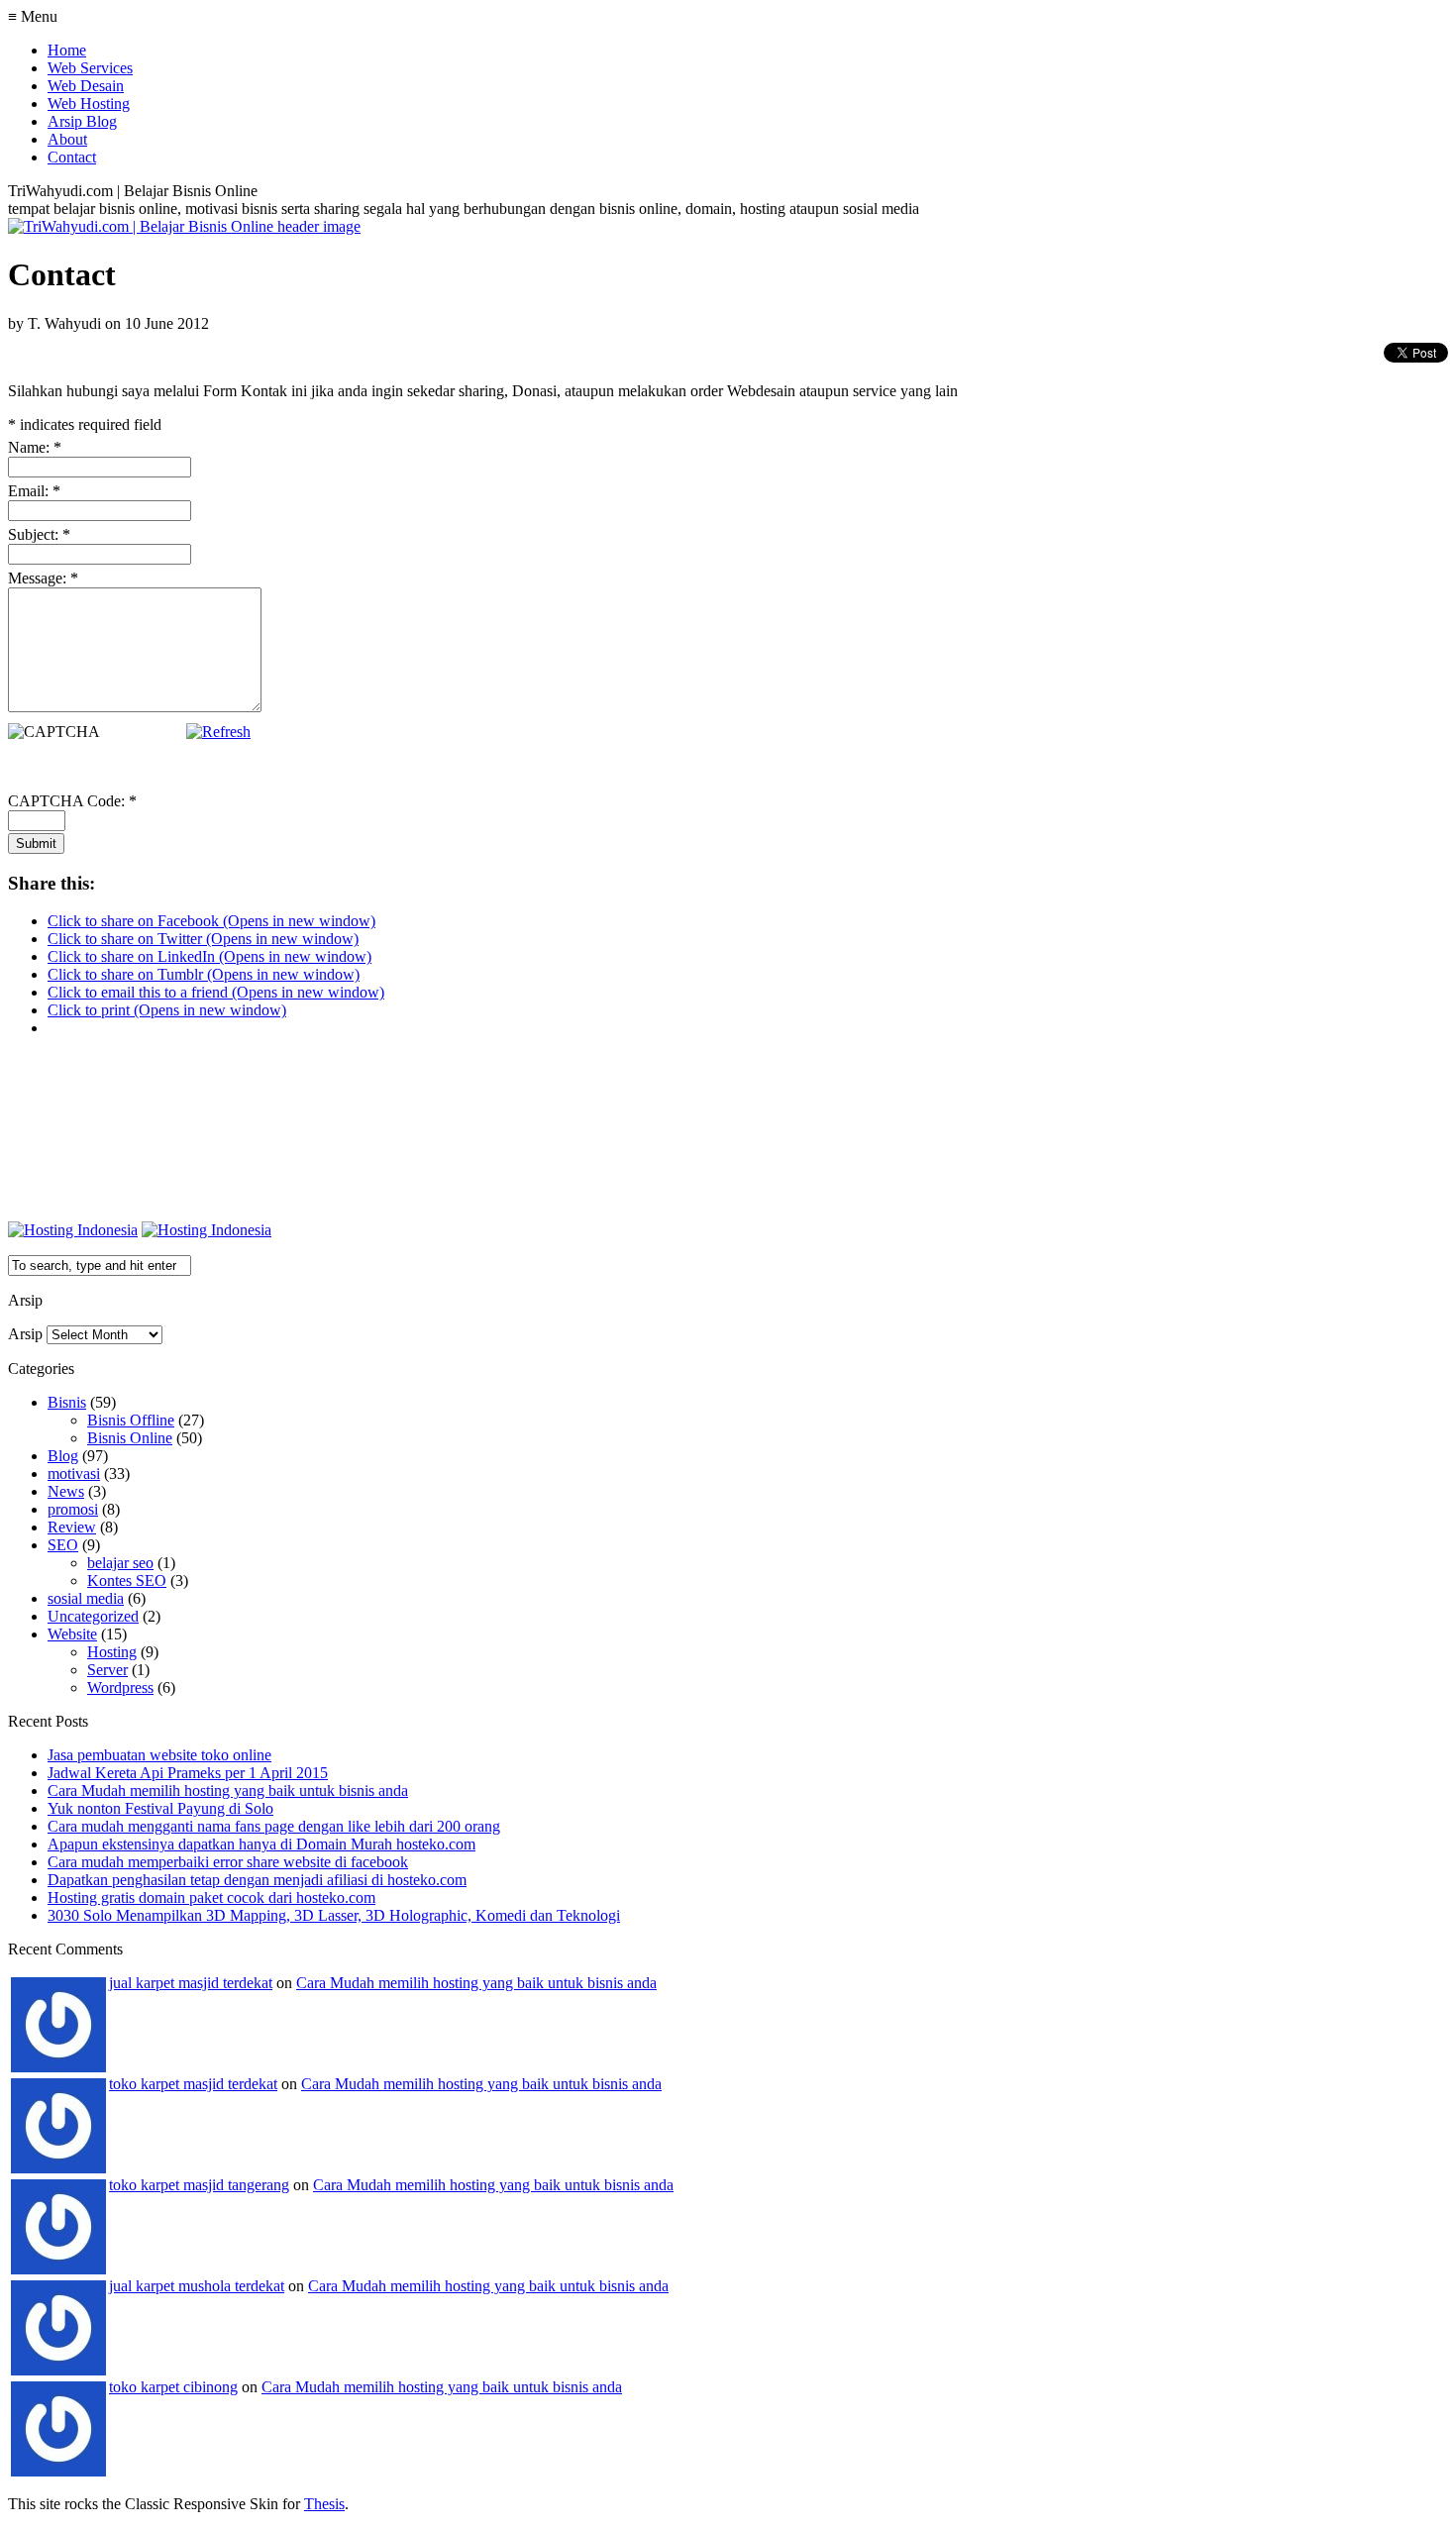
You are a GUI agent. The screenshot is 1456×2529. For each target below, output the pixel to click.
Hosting (112, 1652)
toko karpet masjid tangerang (199, 2185)
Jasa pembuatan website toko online (159, 1755)
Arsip (25, 1334)
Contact (72, 157)
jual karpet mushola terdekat (197, 2286)
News (66, 1491)
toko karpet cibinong (173, 2387)
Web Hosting (89, 104)
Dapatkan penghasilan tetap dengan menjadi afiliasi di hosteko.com (257, 1880)
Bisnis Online (130, 1438)
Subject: (39, 534)
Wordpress (120, 1687)
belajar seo (120, 1563)
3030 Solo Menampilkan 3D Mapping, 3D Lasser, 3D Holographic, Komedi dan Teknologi (334, 1915)
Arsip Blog (82, 121)
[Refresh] (218, 732)
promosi (73, 1509)
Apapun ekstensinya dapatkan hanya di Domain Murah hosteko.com (261, 1844)
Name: (35, 447)
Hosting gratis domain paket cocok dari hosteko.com (211, 1897)
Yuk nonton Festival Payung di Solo (160, 1808)
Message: (43, 578)
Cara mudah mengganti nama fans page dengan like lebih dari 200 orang (274, 1826)
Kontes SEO (127, 1581)
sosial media (86, 1598)
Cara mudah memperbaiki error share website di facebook (228, 1862)
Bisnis (67, 1402)
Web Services (90, 68)
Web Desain (86, 86)
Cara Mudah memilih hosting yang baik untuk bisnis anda (228, 1791)
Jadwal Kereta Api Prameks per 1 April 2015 (188, 1773)
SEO (63, 1545)
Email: (34, 491)
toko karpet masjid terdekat (193, 2084)
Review (72, 1527)
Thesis (324, 2504)
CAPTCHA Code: (72, 801)
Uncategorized (93, 1616)
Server (107, 1670)
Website (72, 1634)
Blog (63, 1456)
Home (67, 50)
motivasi (74, 1474)
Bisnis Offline (131, 1420)
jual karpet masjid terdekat (191, 1983)
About (67, 139)
